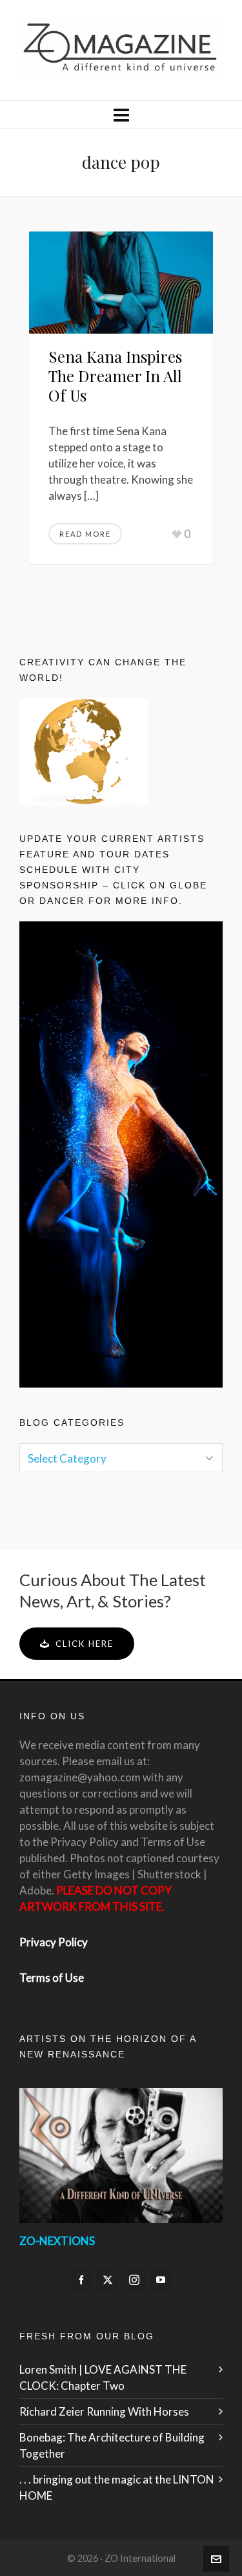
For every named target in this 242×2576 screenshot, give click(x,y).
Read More (85, 534)
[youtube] (161, 2280)
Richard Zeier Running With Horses (104, 2411)
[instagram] (134, 2280)
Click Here (85, 1644)
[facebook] (81, 2280)
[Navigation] (121, 114)
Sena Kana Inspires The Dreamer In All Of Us (115, 376)
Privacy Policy (54, 1942)
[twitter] (108, 2280)
